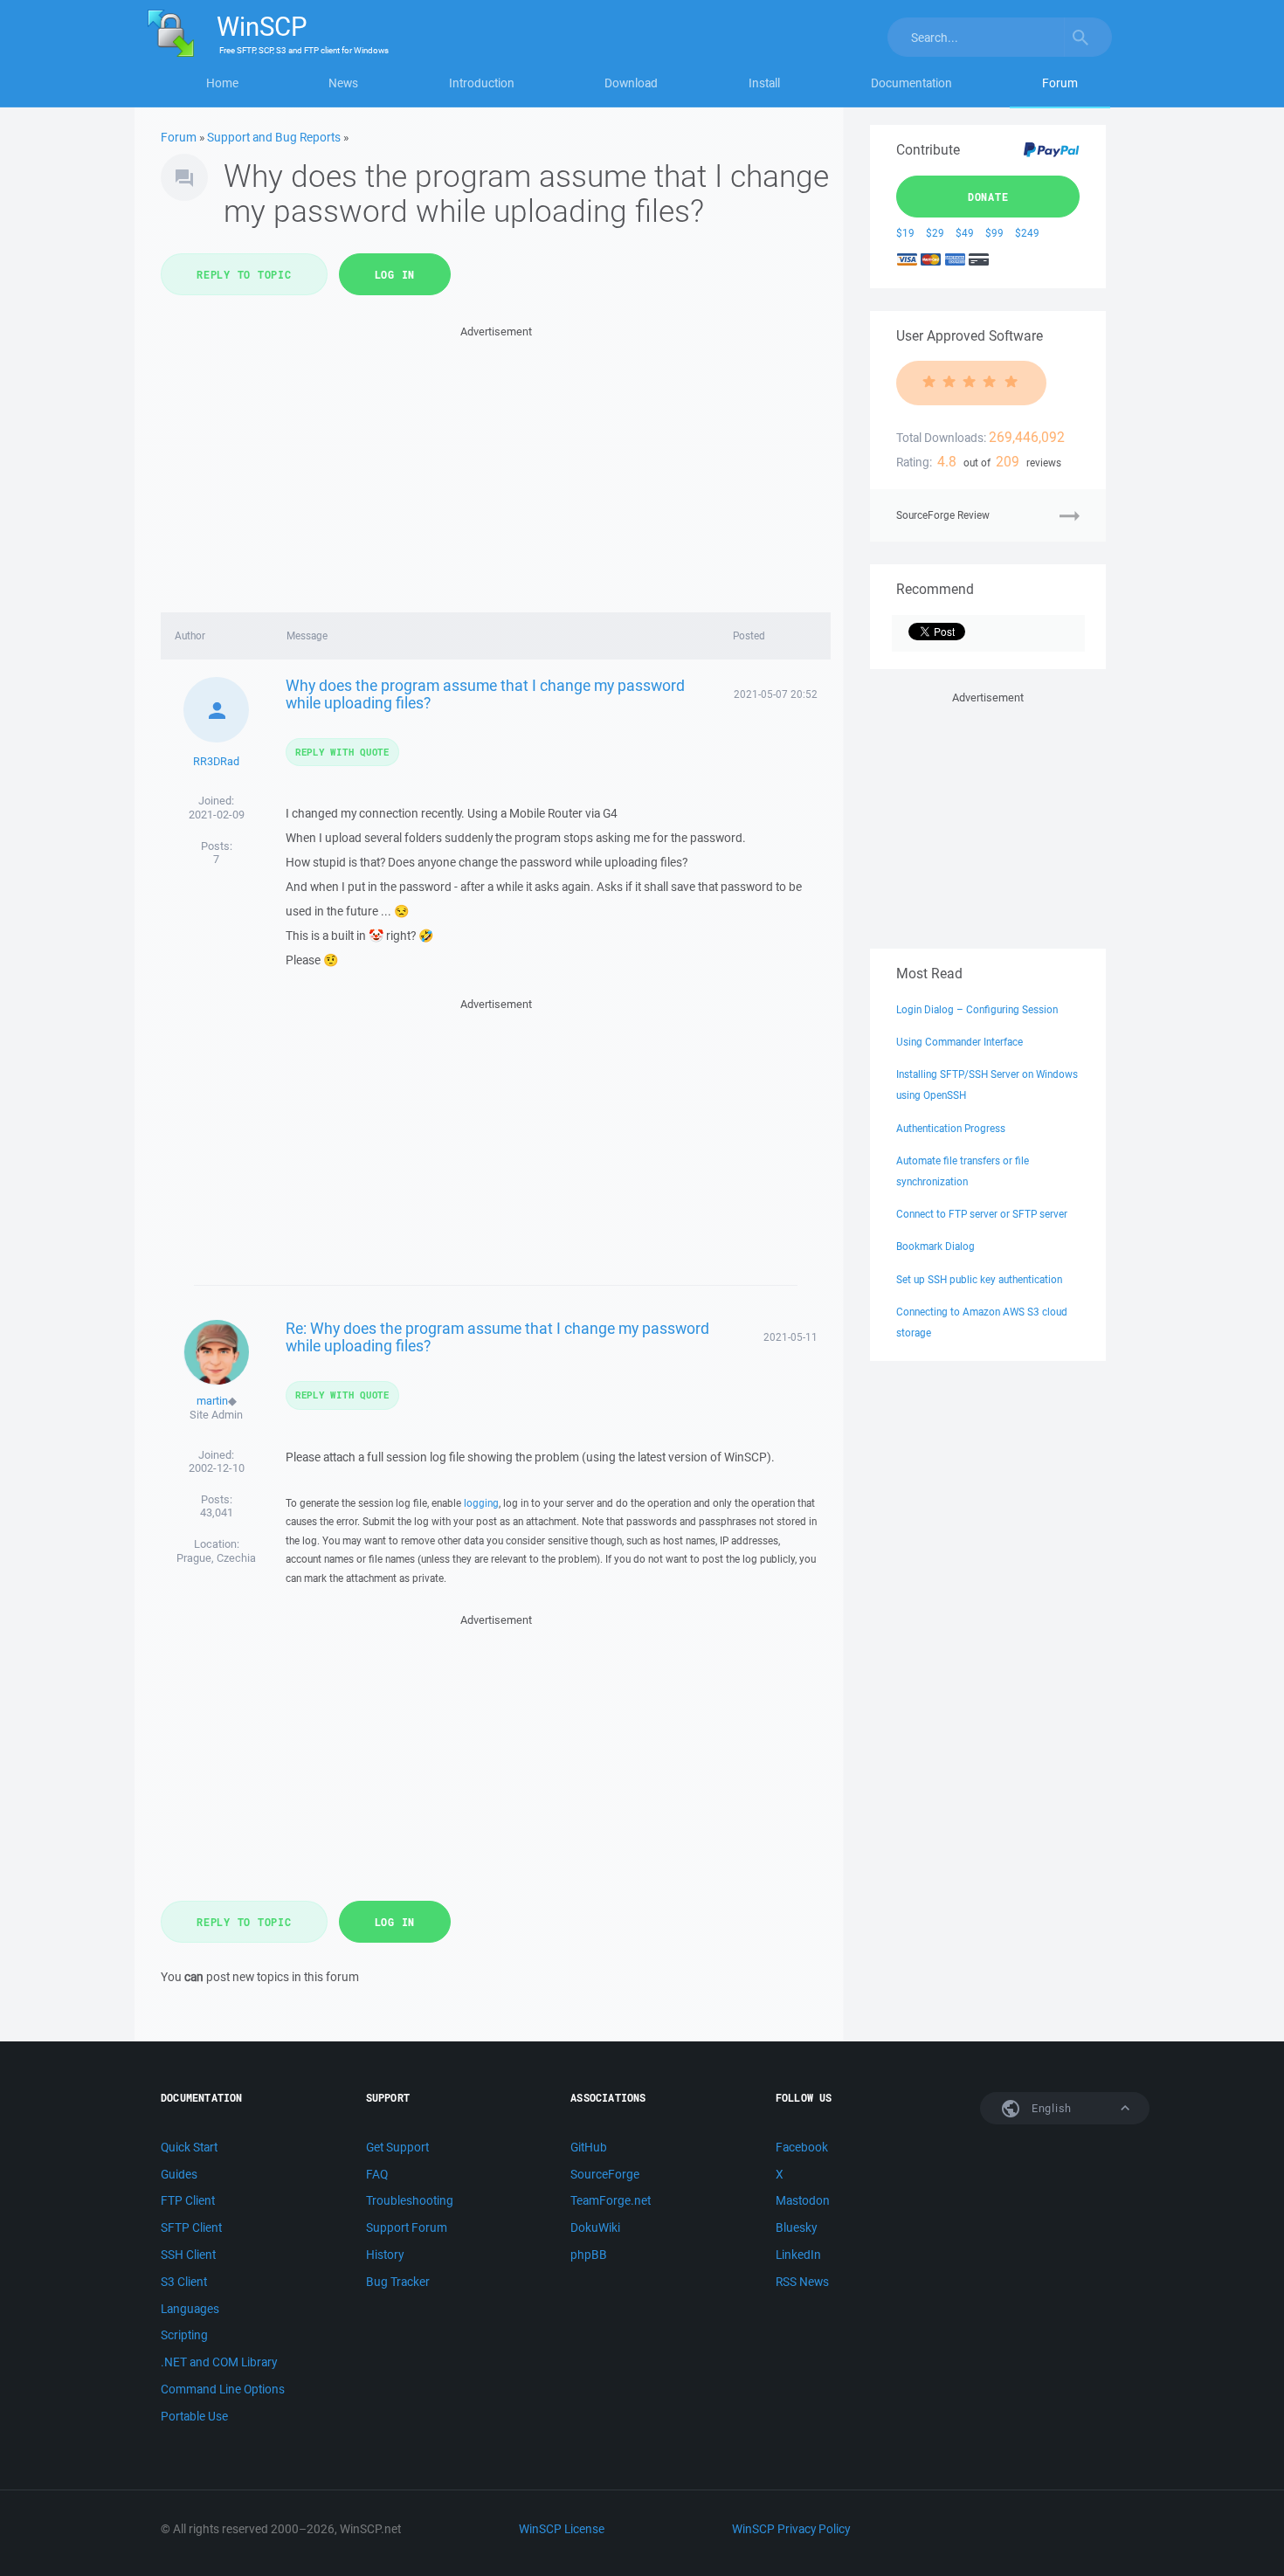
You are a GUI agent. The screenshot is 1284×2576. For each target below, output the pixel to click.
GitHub (589, 2147)
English (1050, 2108)
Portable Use (194, 2416)
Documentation (911, 83)
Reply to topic (244, 274)
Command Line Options (223, 2389)
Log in (395, 274)
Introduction (482, 83)
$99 (994, 233)
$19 (905, 233)
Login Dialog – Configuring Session (977, 1009)
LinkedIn (798, 2255)
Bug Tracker (398, 2282)
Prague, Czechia (216, 1558)
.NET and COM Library (219, 2362)
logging (481, 1503)
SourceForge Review (943, 515)
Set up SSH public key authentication (979, 1279)
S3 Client (184, 2282)
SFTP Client (191, 2227)
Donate (988, 197)
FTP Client (188, 2200)
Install (764, 83)
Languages (190, 2309)
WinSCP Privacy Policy (791, 2529)
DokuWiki (595, 2227)
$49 (965, 233)
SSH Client (188, 2255)
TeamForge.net (611, 2200)
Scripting (184, 2335)
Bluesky (796, 2227)
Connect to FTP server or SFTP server (982, 1214)
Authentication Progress (951, 1128)
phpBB (589, 2255)
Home (222, 83)
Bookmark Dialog (935, 1246)
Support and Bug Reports (274, 137)
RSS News (802, 2282)
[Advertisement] (496, 464)
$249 (1027, 233)
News (343, 83)
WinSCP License (562, 2529)
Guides (179, 2174)
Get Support (397, 2147)
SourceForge (605, 2174)
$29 (935, 233)
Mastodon (803, 2200)
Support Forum (407, 2227)
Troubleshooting (410, 2200)
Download (631, 83)
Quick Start (189, 2147)
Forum (1060, 83)
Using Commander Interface (960, 1042)
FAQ (377, 2174)
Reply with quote (342, 752)
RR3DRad (216, 761)
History (385, 2255)
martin (212, 1401)
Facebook (802, 2147)
